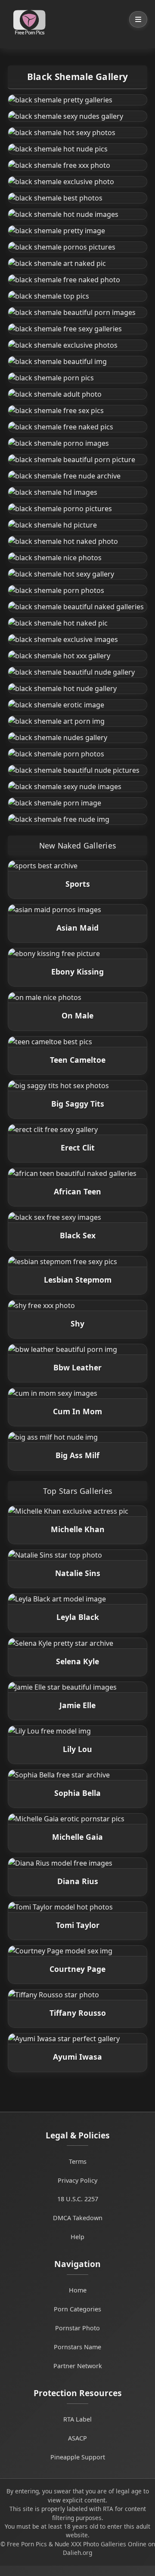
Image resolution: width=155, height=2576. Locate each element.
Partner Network (78, 2366)
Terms (78, 2161)
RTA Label (77, 2419)
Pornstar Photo (77, 2328)
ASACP (77, 2438)
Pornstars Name (77, 2347)
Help (77, 2237)
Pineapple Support (78, 2457)
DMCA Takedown (78, 2218)
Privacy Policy (77, 2180)
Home (78, 2290)
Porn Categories (77, 2309)
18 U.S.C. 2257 (78, 2199)
